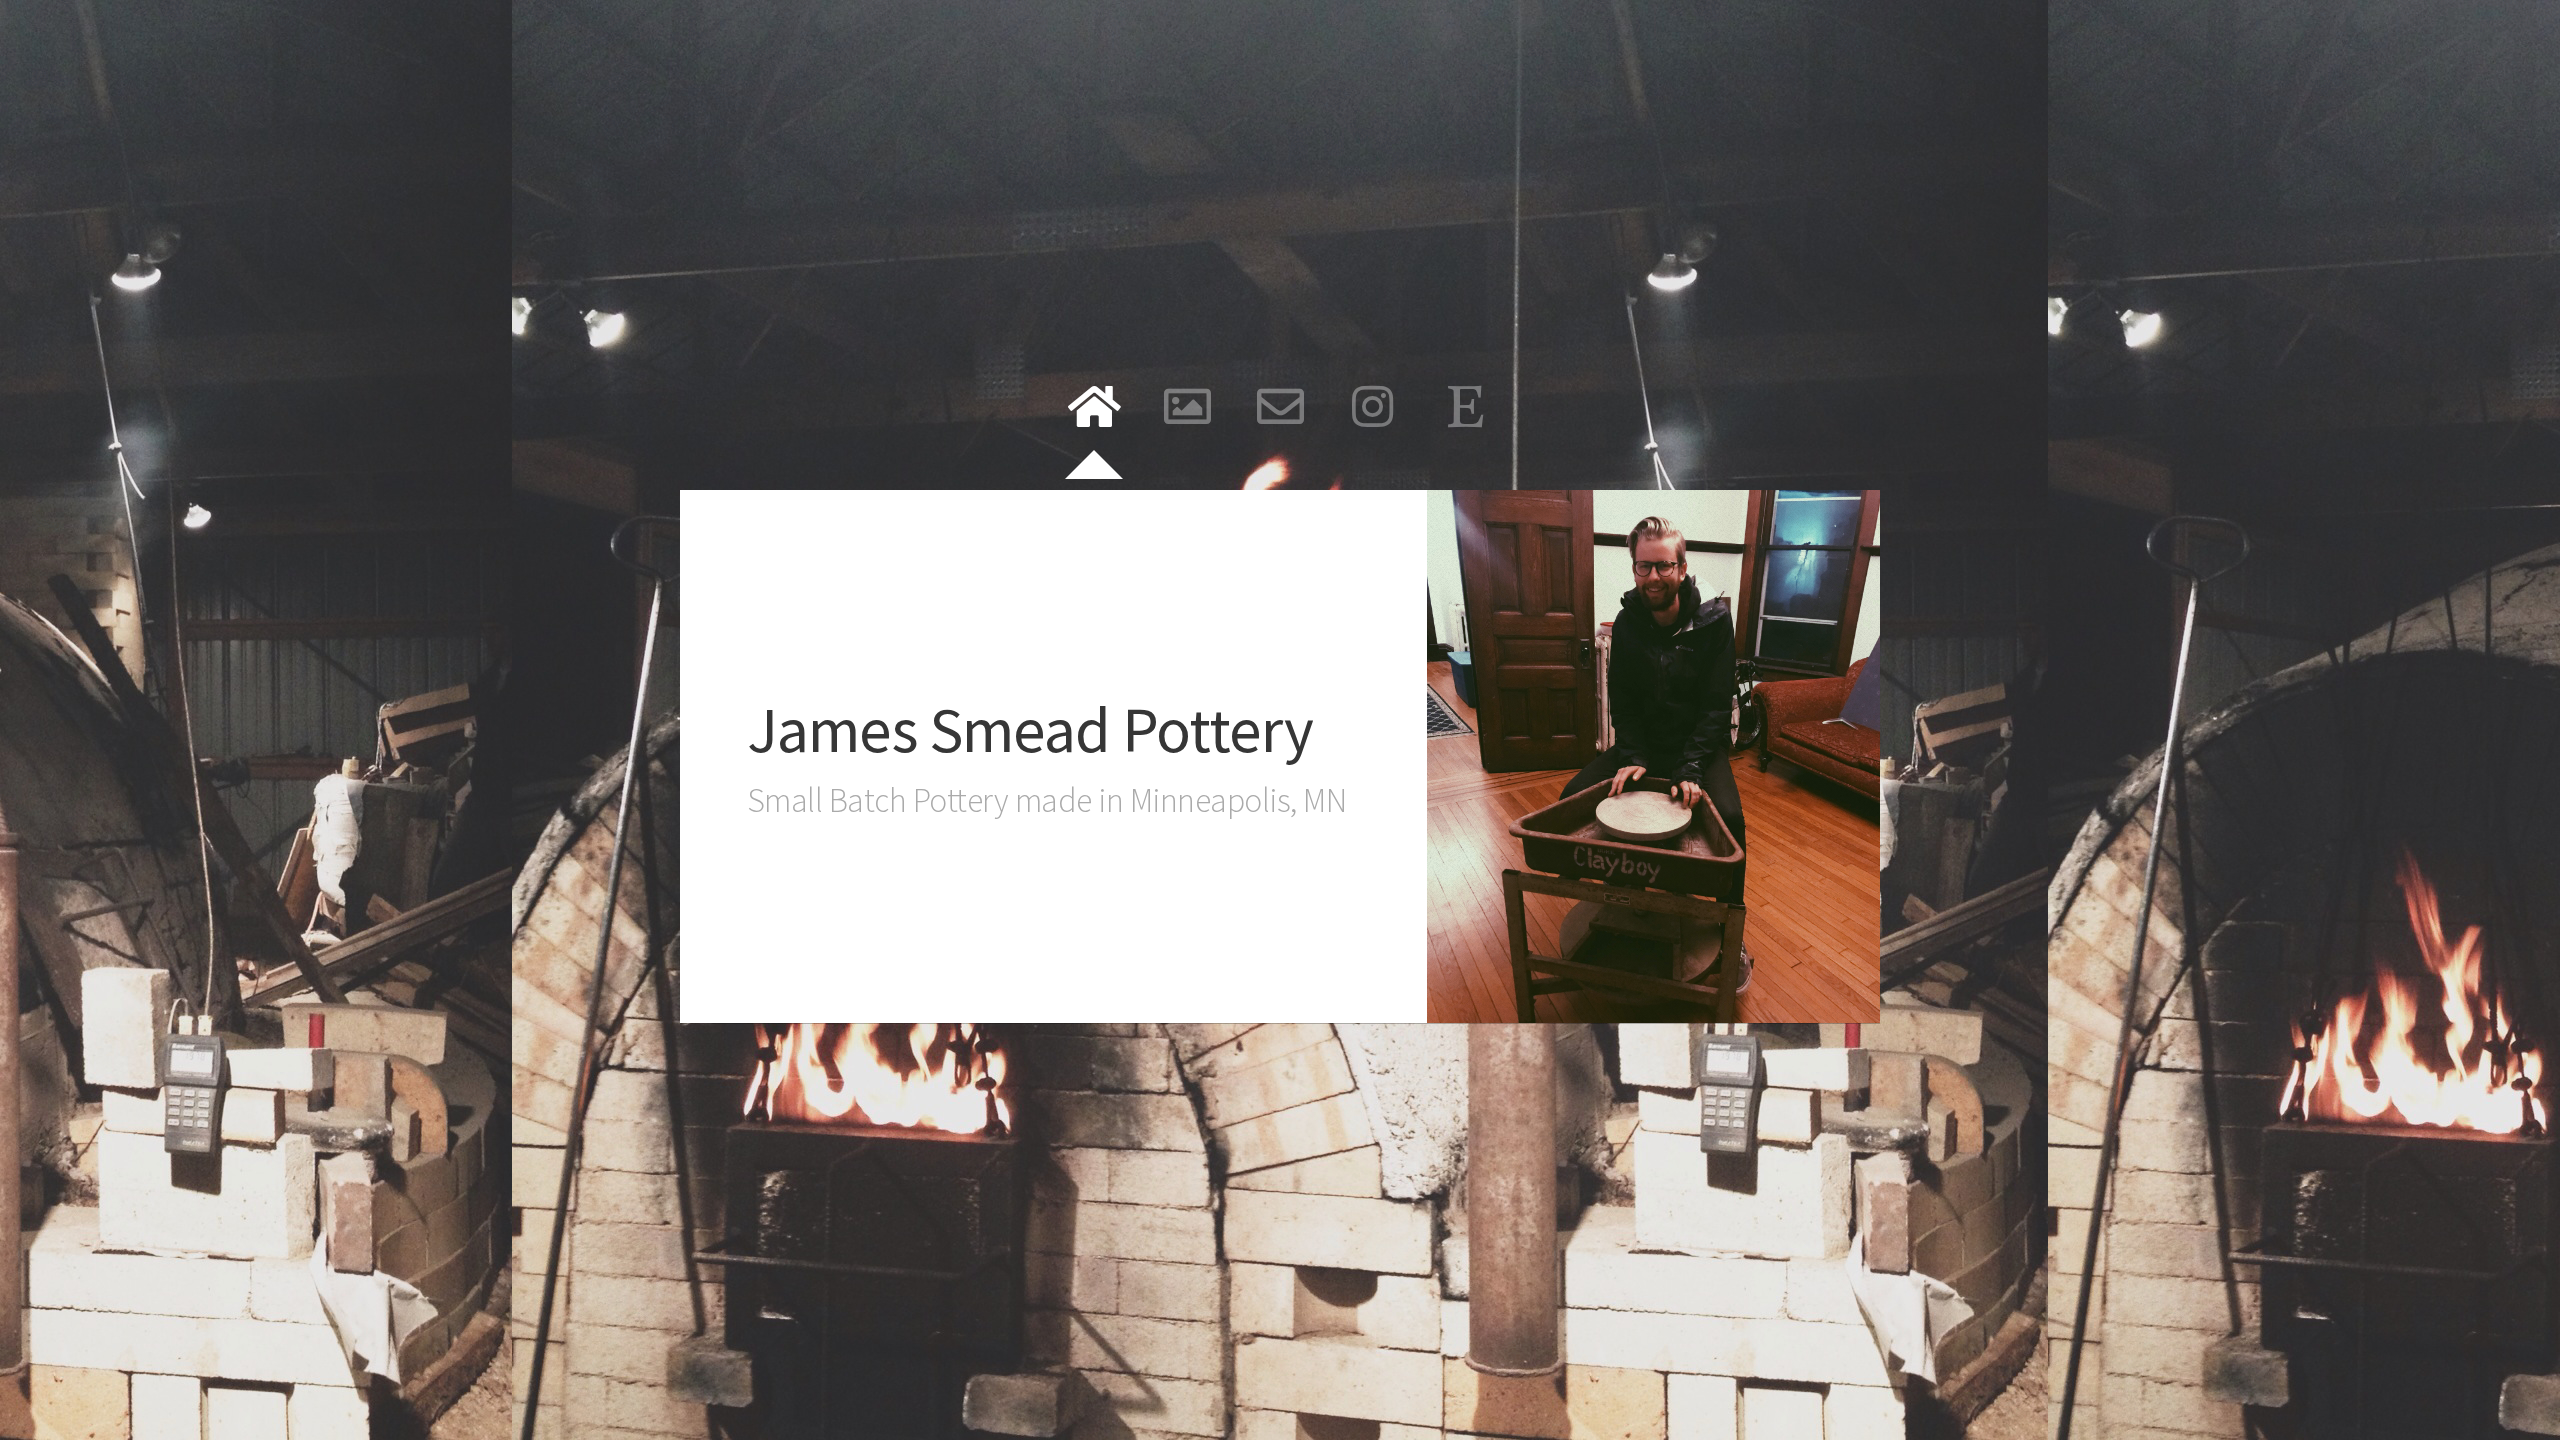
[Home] (1094, 406)
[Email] (1280, 406)
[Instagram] (1373, 406)
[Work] (1187, 406)
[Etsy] (1466, 406)
